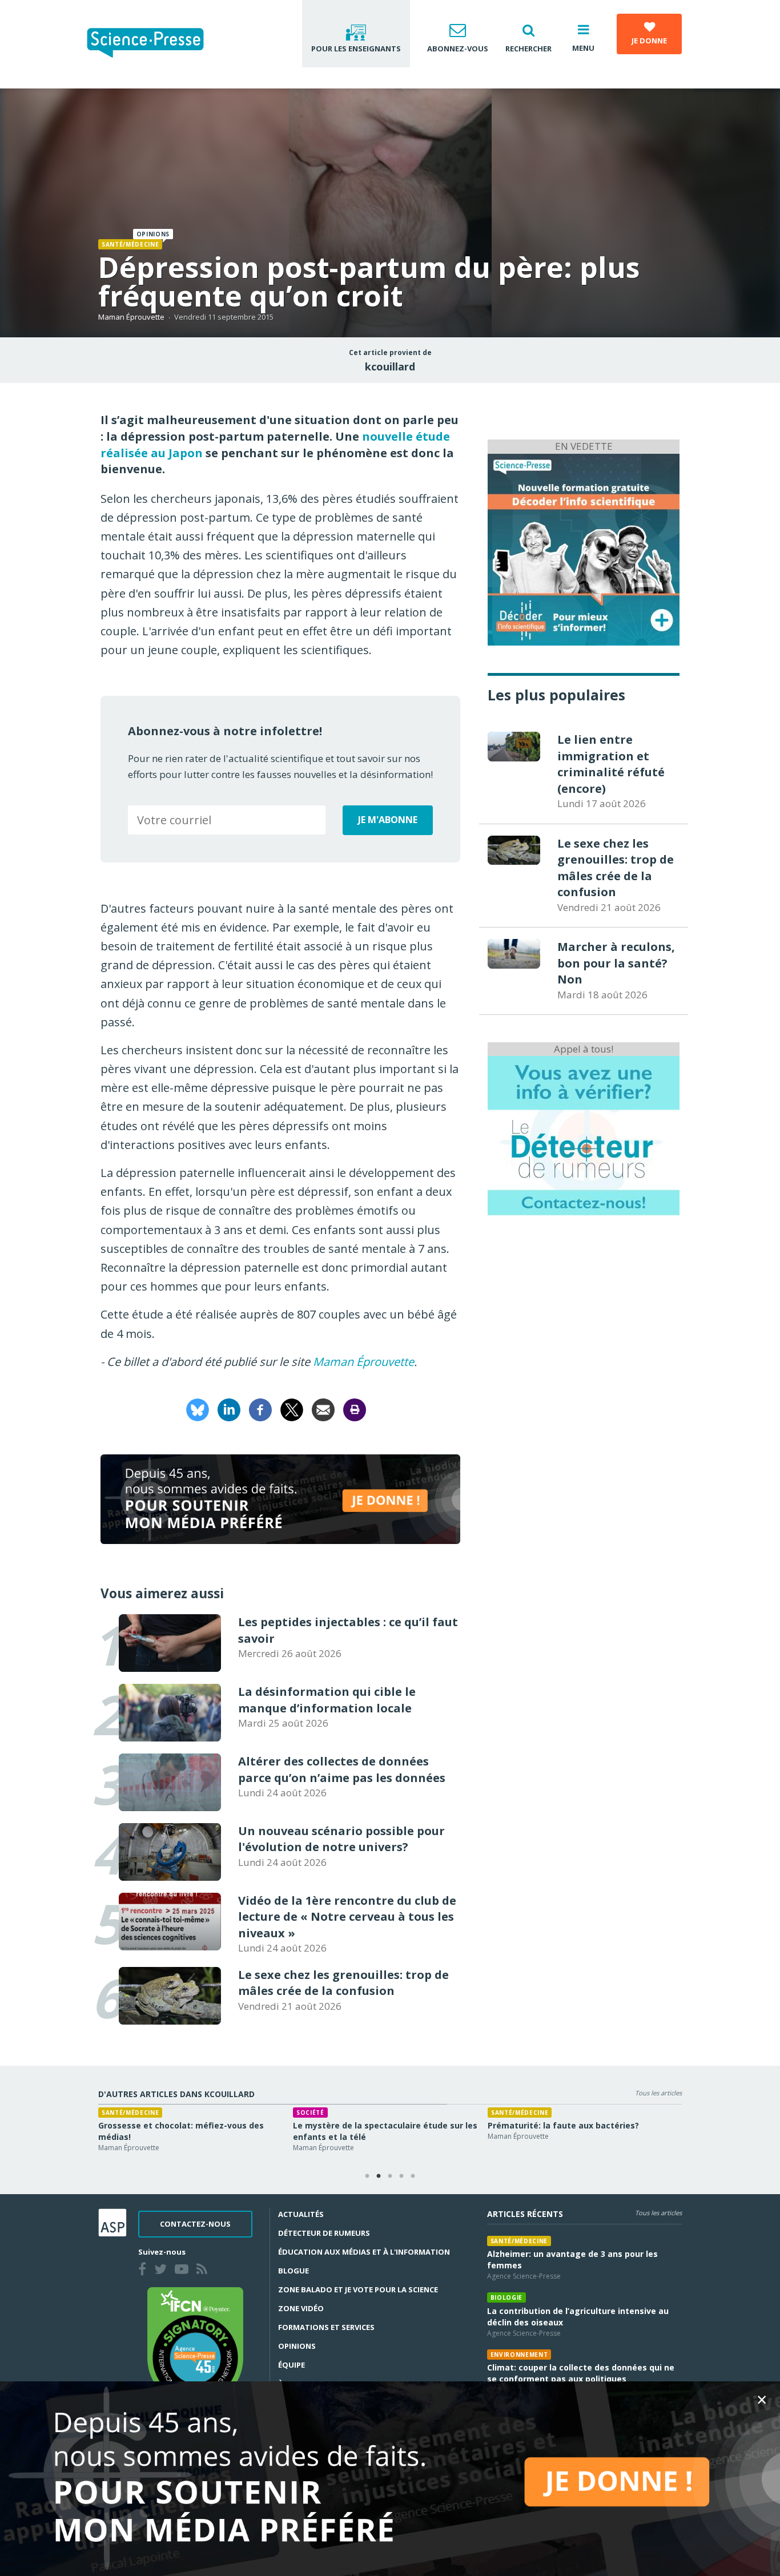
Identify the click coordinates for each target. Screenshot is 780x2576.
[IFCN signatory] (195, 2345)
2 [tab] (379, 2176)
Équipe (292, 2365)
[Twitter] (163, 2271)
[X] (292, 1408)
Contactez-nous (195, 2224)
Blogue (293, 2271)
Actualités (301, 2214)
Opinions (297, 2346)
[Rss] (204, 2271)
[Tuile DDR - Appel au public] (584, 1135)
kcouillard (390, 366)
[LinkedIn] (229, 1408)
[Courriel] (323, 1408)
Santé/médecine (130, 244)
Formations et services (326, 2327)
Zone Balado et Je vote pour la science (358, 2289)
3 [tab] (390, 2176)
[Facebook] (260, 1408)
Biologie (646, 2113)
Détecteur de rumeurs (324, 2233)
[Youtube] (184, 2271)
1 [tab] (367, 2176)
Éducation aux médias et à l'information (364, 2252)
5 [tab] (413, 2176)
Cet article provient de (390, 353)
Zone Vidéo (301, 2308)
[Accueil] (154, 44)
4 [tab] (401, 2176)
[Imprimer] (355, 1408)
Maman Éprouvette (131, 317)
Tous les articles (658, 2093)
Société (255, 2113)
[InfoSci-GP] (584, 548)
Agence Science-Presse (524, 2276)
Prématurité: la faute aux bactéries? (508, 2125)
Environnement (519, 2355)
